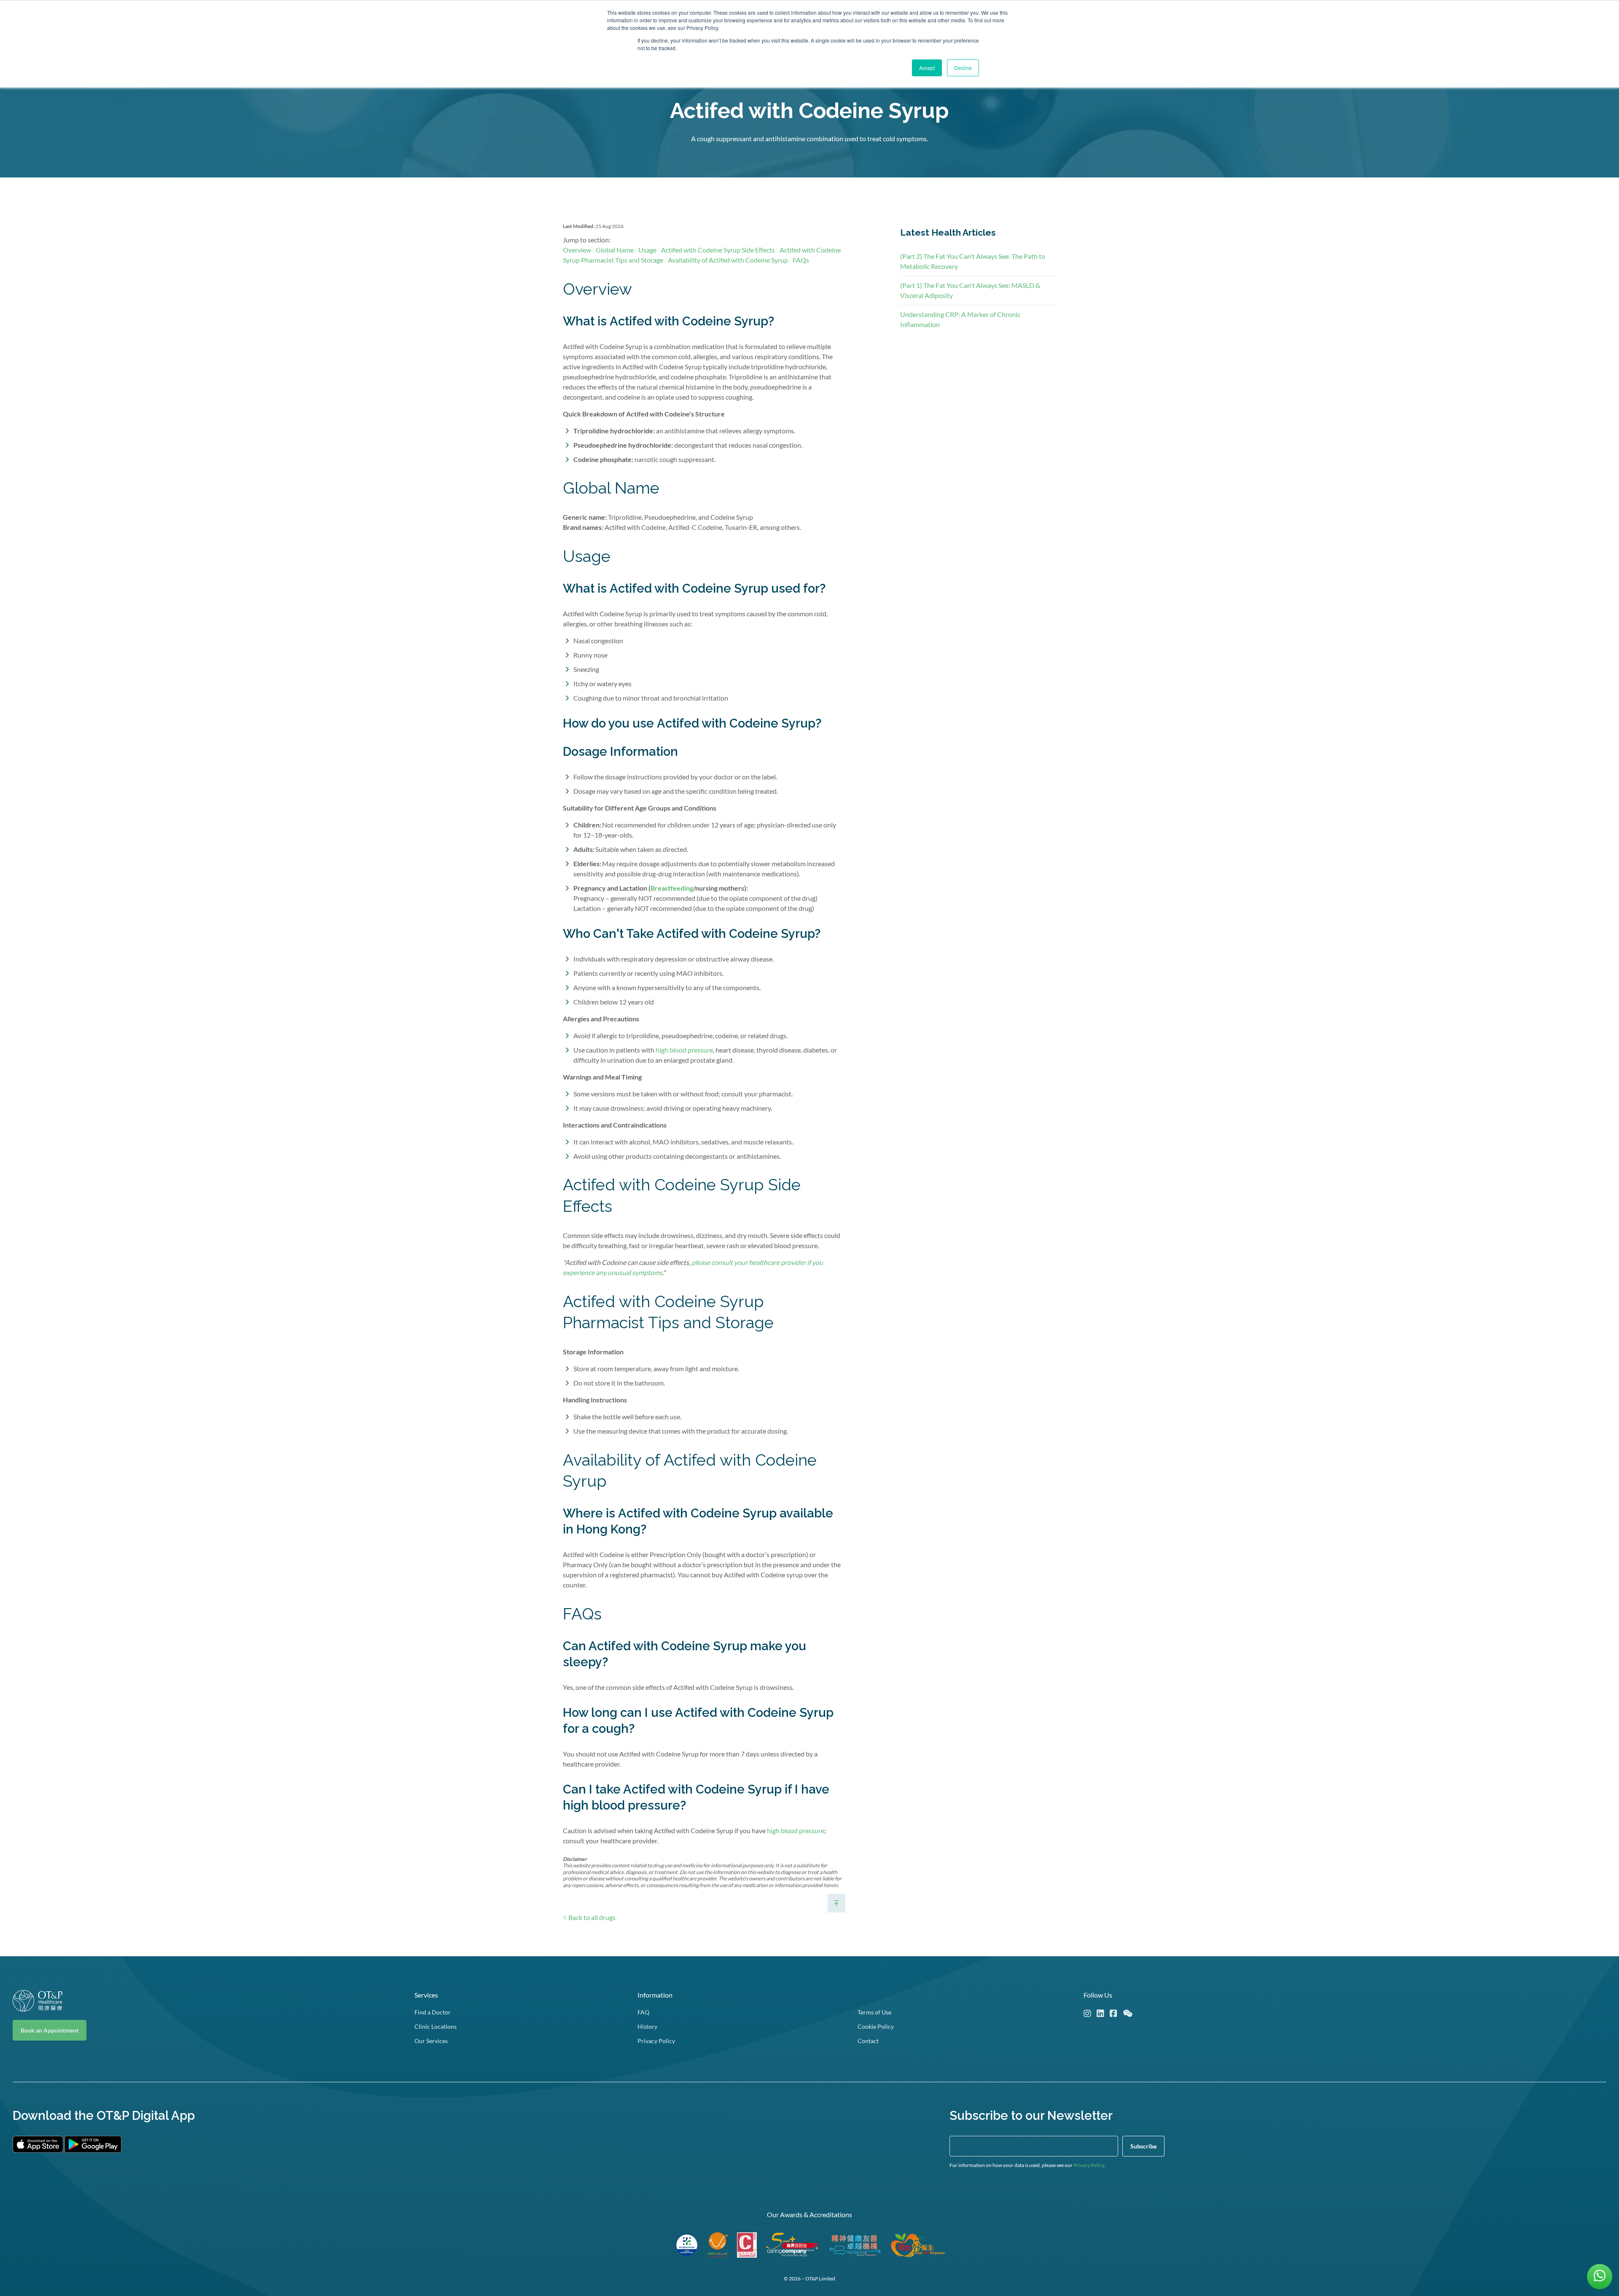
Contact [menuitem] (868, 2041)
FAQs (801, 260)
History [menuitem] (647, 2026)
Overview (577, 250)
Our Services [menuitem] (431, 2041)
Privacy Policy (1089, 2165)
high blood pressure (684, 1050)
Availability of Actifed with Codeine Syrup (728, 260)
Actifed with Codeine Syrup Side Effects (718, 250)
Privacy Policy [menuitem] (656, 2041)
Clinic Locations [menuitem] (436, 2026)
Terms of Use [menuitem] (874, 2012)
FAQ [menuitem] (643, 2012)
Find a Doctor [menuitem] (433, 2012)
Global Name (615, 250)
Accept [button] (927, 68)
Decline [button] (963, 68)
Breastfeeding (672, 888)
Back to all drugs (591, 1917)
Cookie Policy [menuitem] (876, 2026)
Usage (647, 250)
